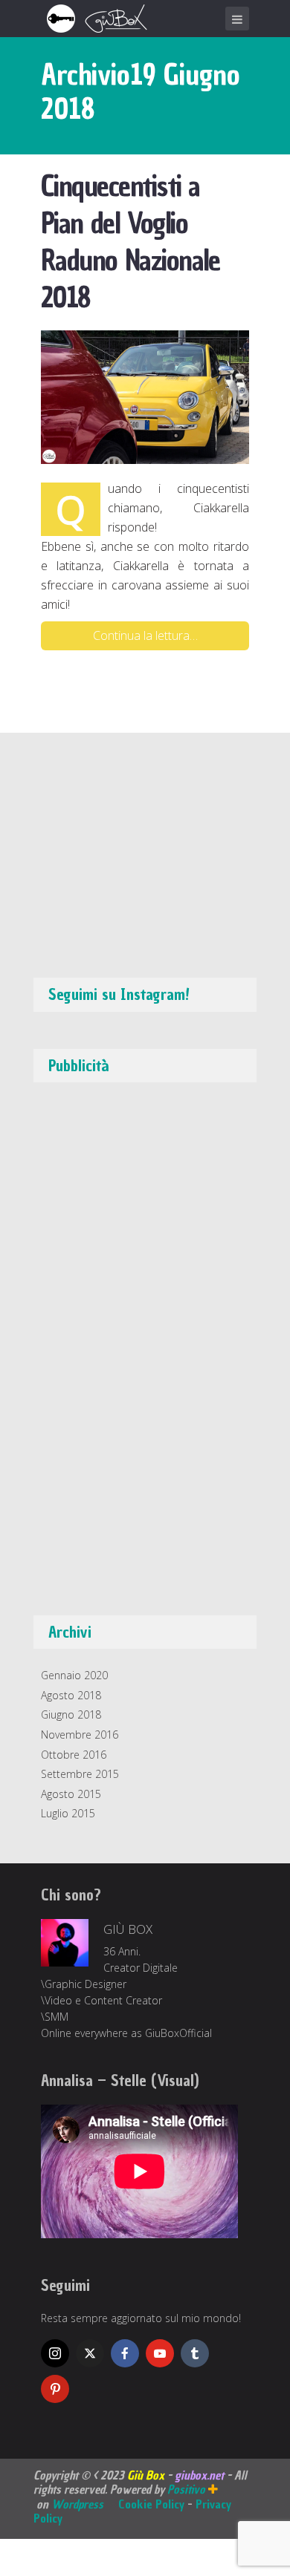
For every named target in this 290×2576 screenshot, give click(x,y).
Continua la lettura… (145, 635)
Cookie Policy (151, 2504)
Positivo (188, 2489)
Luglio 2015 (68, 1813)
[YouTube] (160, 2353)
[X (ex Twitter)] (90, 2353)
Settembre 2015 (80, 1774)
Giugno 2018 (71, 1714)
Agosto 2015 (71, 1794)
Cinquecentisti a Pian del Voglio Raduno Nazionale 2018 (130, 242)
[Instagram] (55, 2353)
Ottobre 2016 (74, 1755)
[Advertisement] (152, 1356)
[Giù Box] (99, 17)
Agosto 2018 (71, 1695)
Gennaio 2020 (74, 1675)
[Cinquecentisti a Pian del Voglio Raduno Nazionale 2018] (145, 396)
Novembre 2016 (80, 1735)
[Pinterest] (55, 2389)
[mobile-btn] (237, 19)
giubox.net (199, 2475)
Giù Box (128, 1929)
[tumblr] (195, 2353)
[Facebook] (125, 2353)
